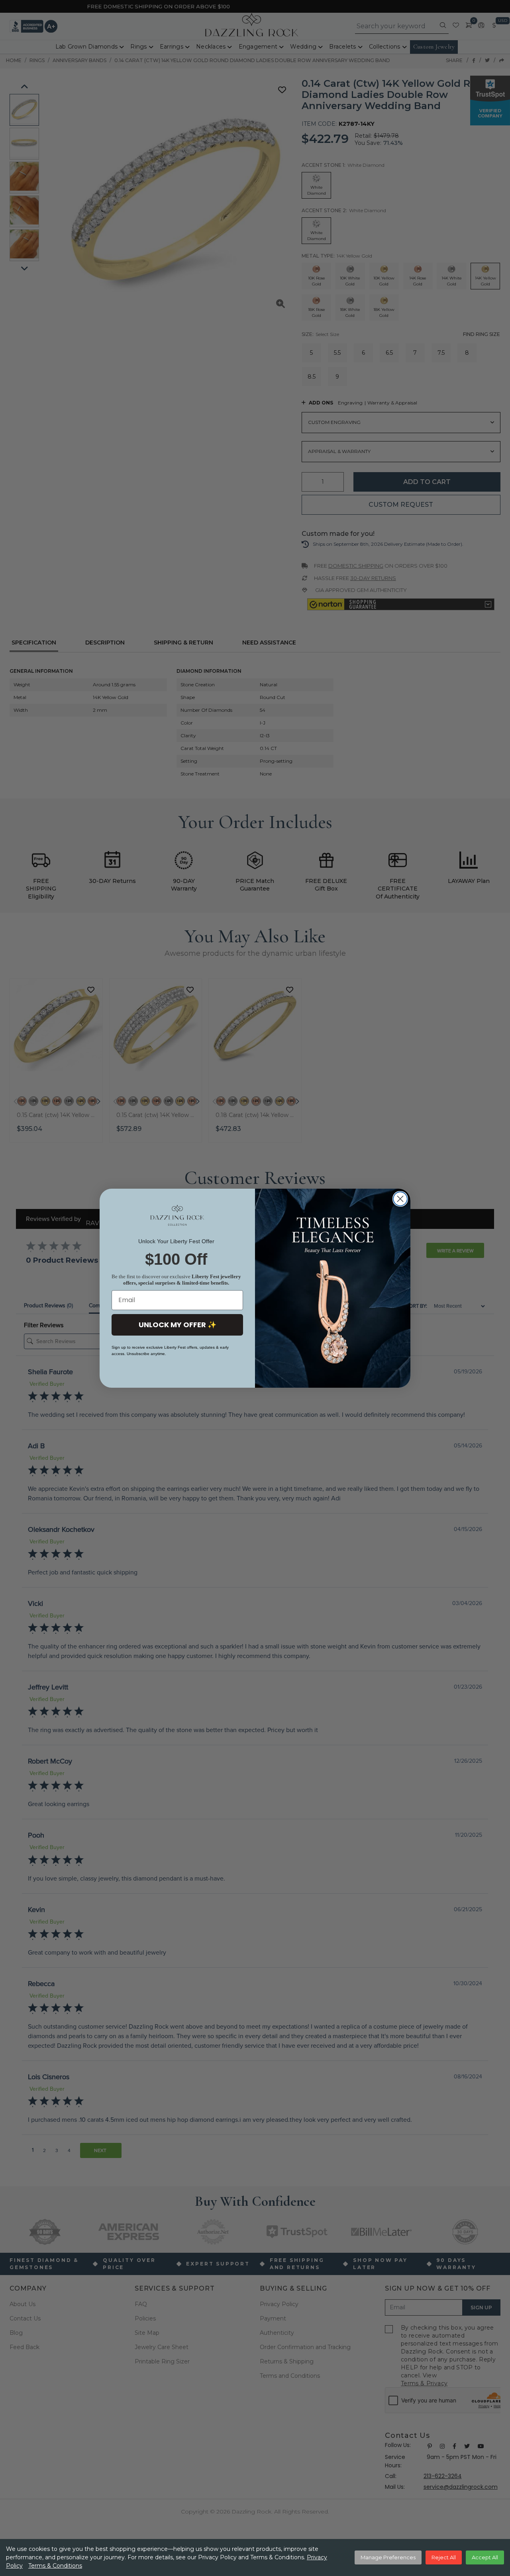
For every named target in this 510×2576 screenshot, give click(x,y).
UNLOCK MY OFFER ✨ (178, 1325)
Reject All (444, 2557)
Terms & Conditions (55, 2566)
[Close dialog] (400, 1199)
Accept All (485, 2557)
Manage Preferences (388, 2557)
